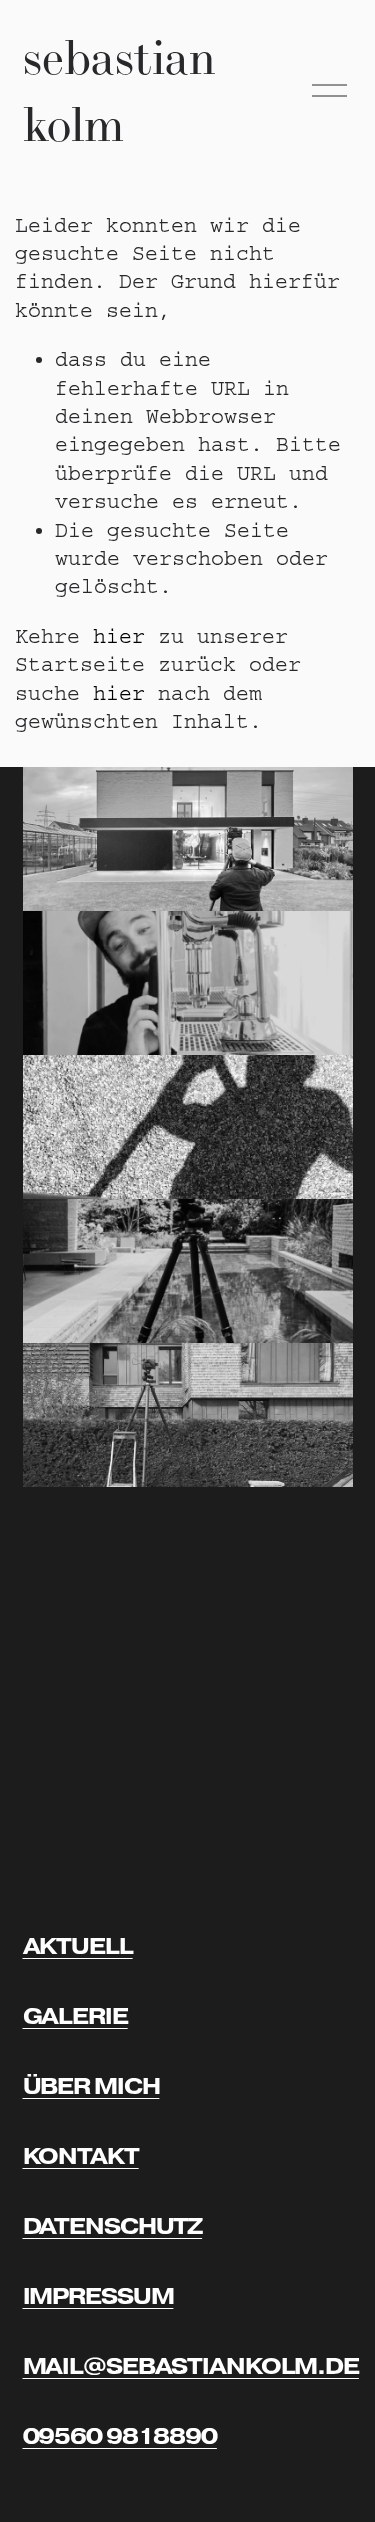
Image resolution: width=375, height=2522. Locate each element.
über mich (91, 2086)
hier (119, 636)
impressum (98, 2296)
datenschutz (113, 2226)
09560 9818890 (120, 2436)
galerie (75, 2016)
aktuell (78, 1946)
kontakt (81, 2156)
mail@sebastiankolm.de (191, 2366)
